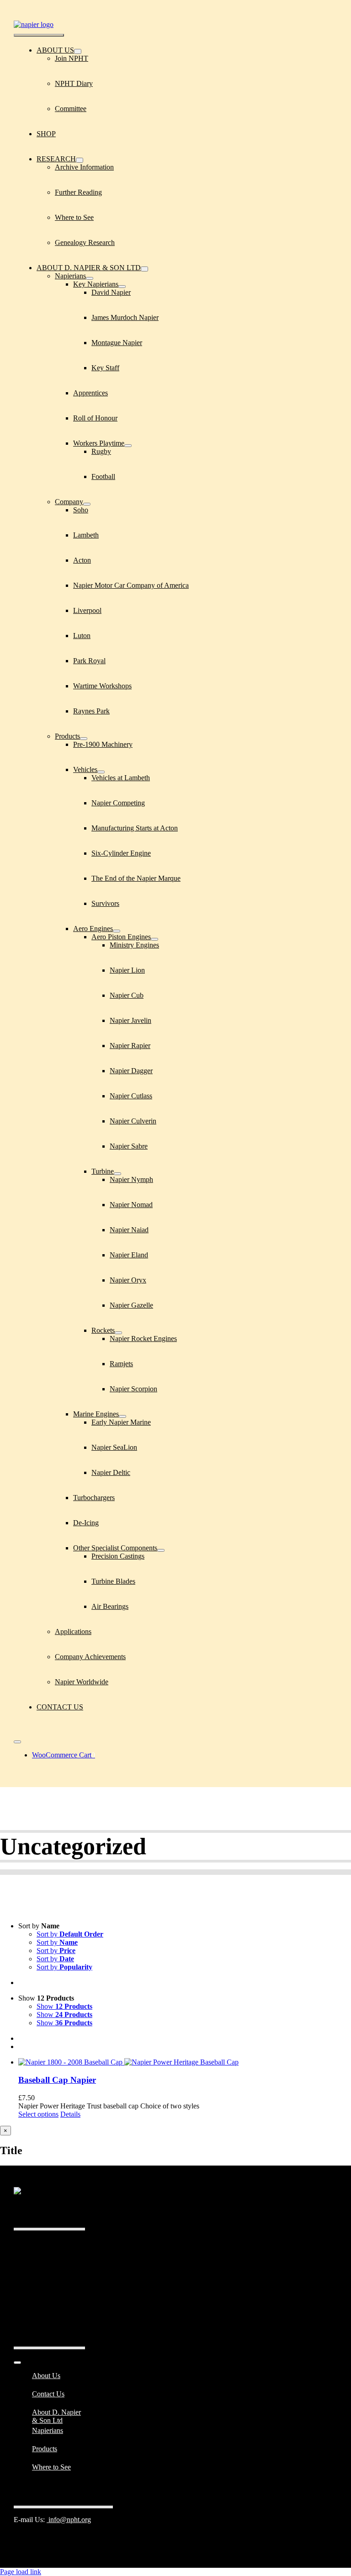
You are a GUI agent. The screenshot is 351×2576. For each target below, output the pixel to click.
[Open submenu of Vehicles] (101, 772)
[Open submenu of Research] (80, 160)
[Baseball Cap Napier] (185, 2062)
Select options (38, 2114)
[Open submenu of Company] (87, 504)
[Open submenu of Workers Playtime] (128, 446)
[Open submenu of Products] (84, 739)
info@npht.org (69, 2520)
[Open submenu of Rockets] (118, 1333)
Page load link (21, 2572)
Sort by (70, 1934)
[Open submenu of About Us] (78, 51)
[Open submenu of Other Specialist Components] (161, 1550)
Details (70, 2114)
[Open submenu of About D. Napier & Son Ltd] (144, 269)
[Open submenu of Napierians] (90, 278)
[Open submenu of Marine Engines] (122, 1416)
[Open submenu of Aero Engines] (117, 931)
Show (64, 2006)
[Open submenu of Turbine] (117, 1174)
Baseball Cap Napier (57, 2080)
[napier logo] (34, 24)
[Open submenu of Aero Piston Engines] (154, 939)
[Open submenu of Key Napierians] (122, 287)
